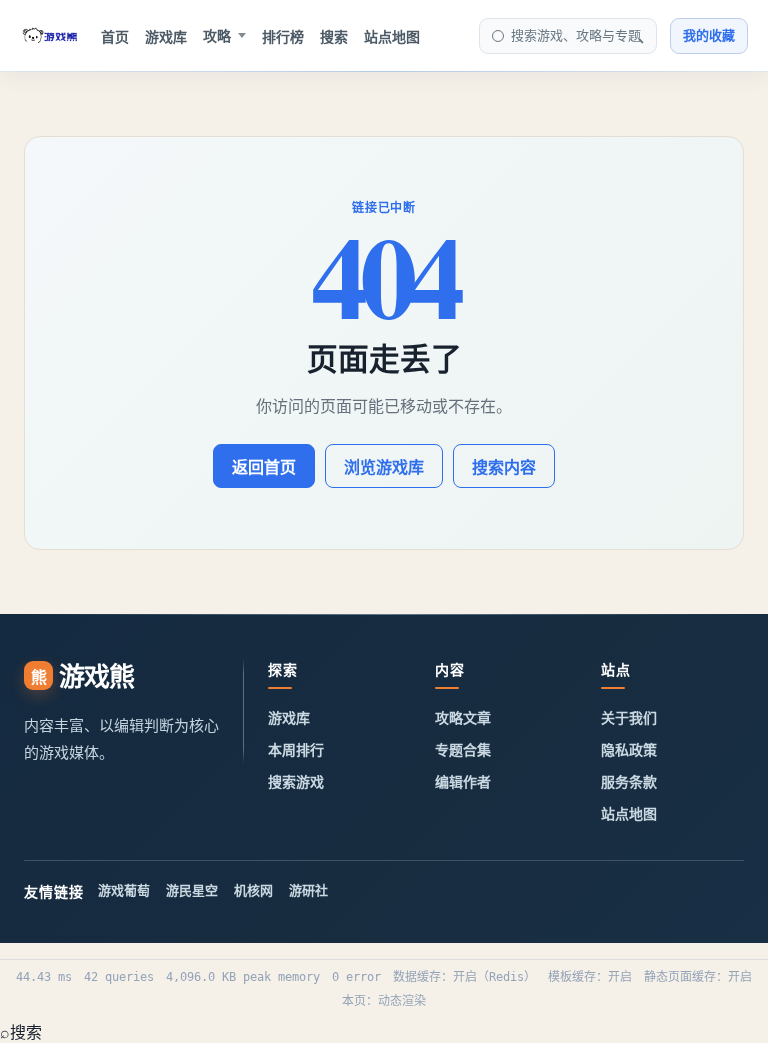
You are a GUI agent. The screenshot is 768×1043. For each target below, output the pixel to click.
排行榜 (283, 36)
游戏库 (166, 36)
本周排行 (296, 749)
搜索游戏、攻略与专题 (576, 35)
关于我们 (629, 717)
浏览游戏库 (384, 467)
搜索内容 (504, 467)
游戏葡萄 (124, 890)
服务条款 (629, 781)
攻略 (217, 35)
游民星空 (192, 890)
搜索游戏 (296, 781)
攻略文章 (463, 717)
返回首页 (264, 467)
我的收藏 (709, 35)
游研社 (308, 890)
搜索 (334, 36)
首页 (115, 36)
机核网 (253, 890)
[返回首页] (50, 36)
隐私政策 (629, 749)
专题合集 (463, 749)
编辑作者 (463, 781)
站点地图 (392, 36)
